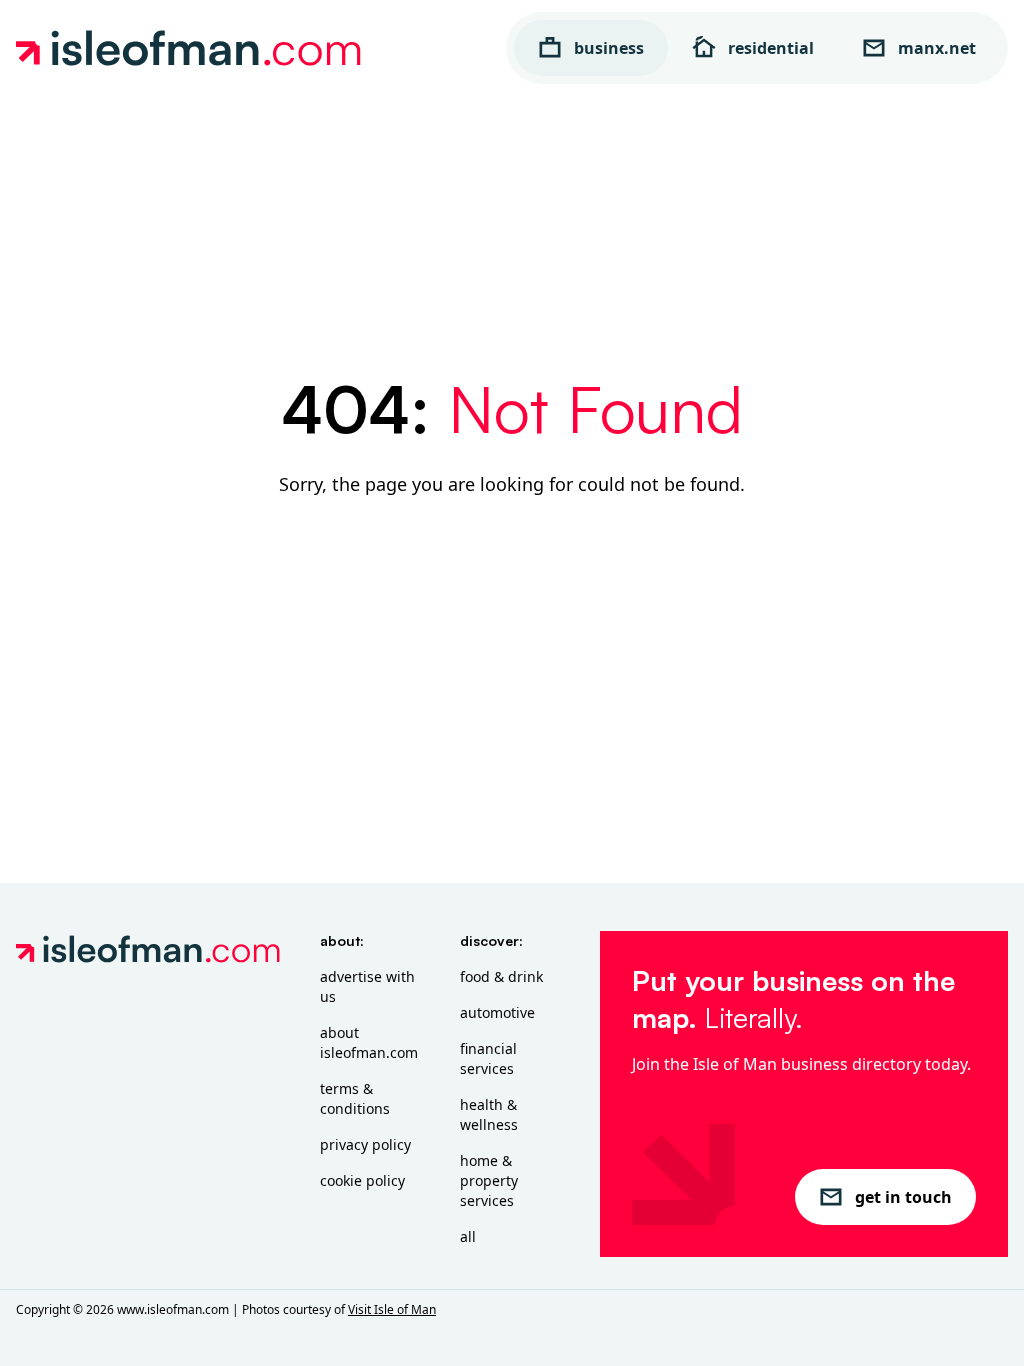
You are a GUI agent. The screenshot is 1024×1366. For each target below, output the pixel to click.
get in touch (903, 1197)
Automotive (497, 1012)
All (468, 1236)
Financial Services (488, 1058)
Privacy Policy (365, 1144)
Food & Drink (501, 976)
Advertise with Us (367, 986)
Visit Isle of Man (392, 1309)
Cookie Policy (362, 1180)
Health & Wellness (489, 1114)
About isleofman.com (369, 1042)
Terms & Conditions (355, 1098)
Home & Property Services (489, 1180)
